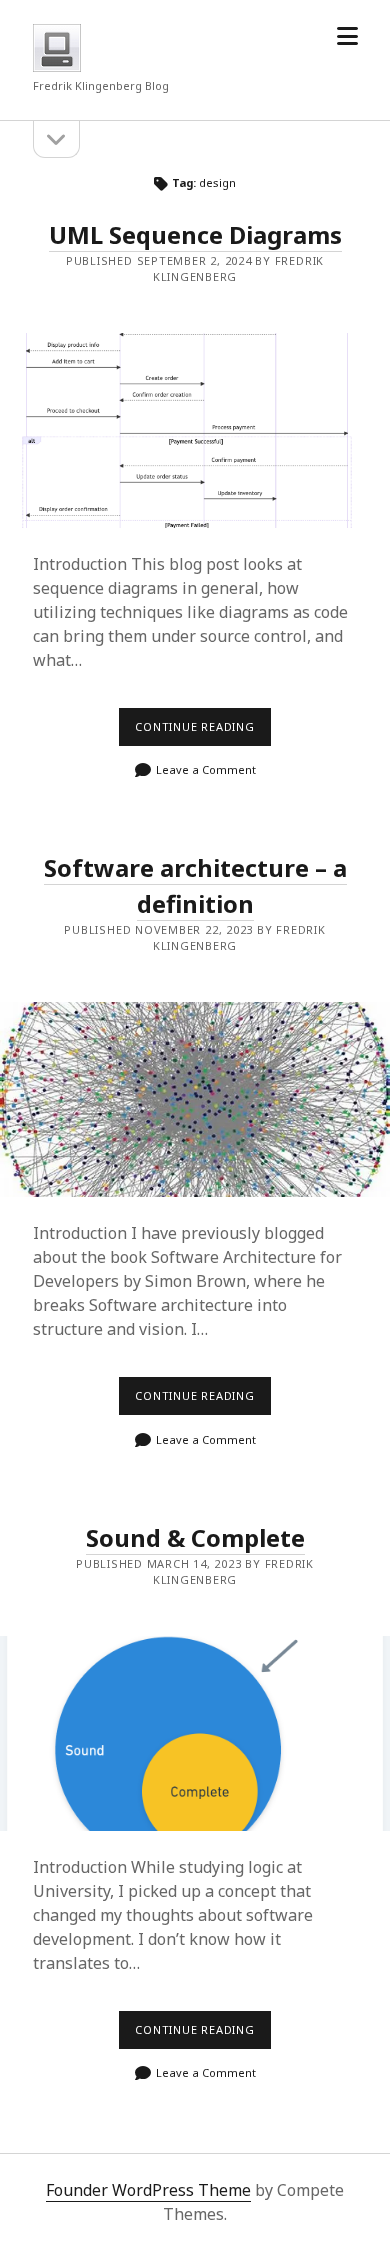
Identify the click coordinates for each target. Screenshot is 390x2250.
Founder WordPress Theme (148, 2190)
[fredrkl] (57, 66)
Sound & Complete (195, 1537)
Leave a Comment (206, 769)
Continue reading (203, 732)
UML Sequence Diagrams (195, 234)
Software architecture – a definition (195, 885)
